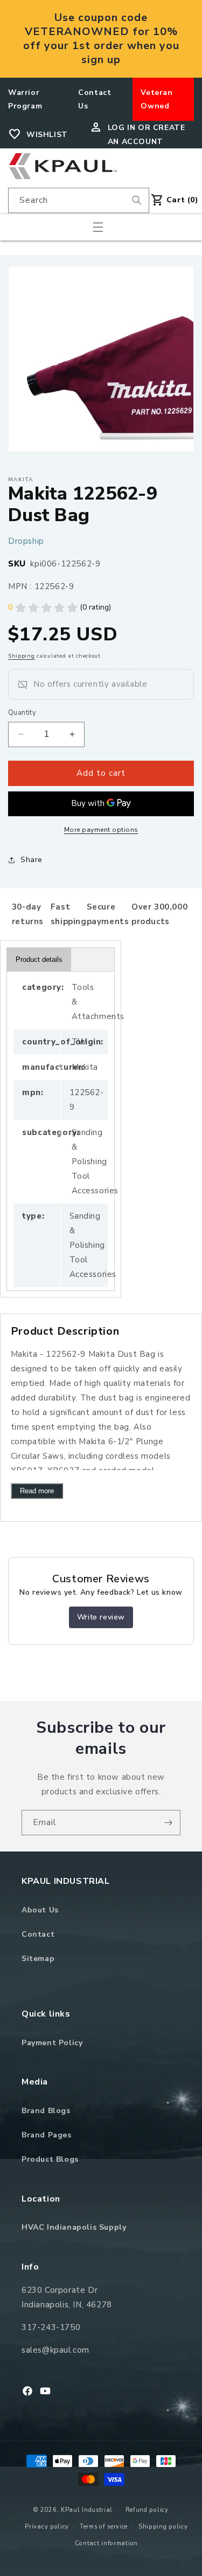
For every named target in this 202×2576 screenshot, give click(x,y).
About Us (40, 1910)
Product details (39, 959)
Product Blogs (50, 2159)
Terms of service (104, 2527)
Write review (101, 1617)
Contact (38, 1934)
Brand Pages (47, 2135)
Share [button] (32, 860)
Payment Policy (52, 2043)
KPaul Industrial (87, 2510)
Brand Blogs (46, 2111)
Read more (37, 1491)
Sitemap (38, 1959)
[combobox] (79, 200)
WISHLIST (47, 135)
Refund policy (147, 2510)
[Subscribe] (168, 1823)
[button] (98, 227)
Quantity (22, 713)
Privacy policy (47, 2527)
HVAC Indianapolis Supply (74, 2227)
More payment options (101, 830)
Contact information (106, 2543)
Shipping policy (163, 2527)
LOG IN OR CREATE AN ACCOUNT (147, 134)
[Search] (137, 200)
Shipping (22, 656)
